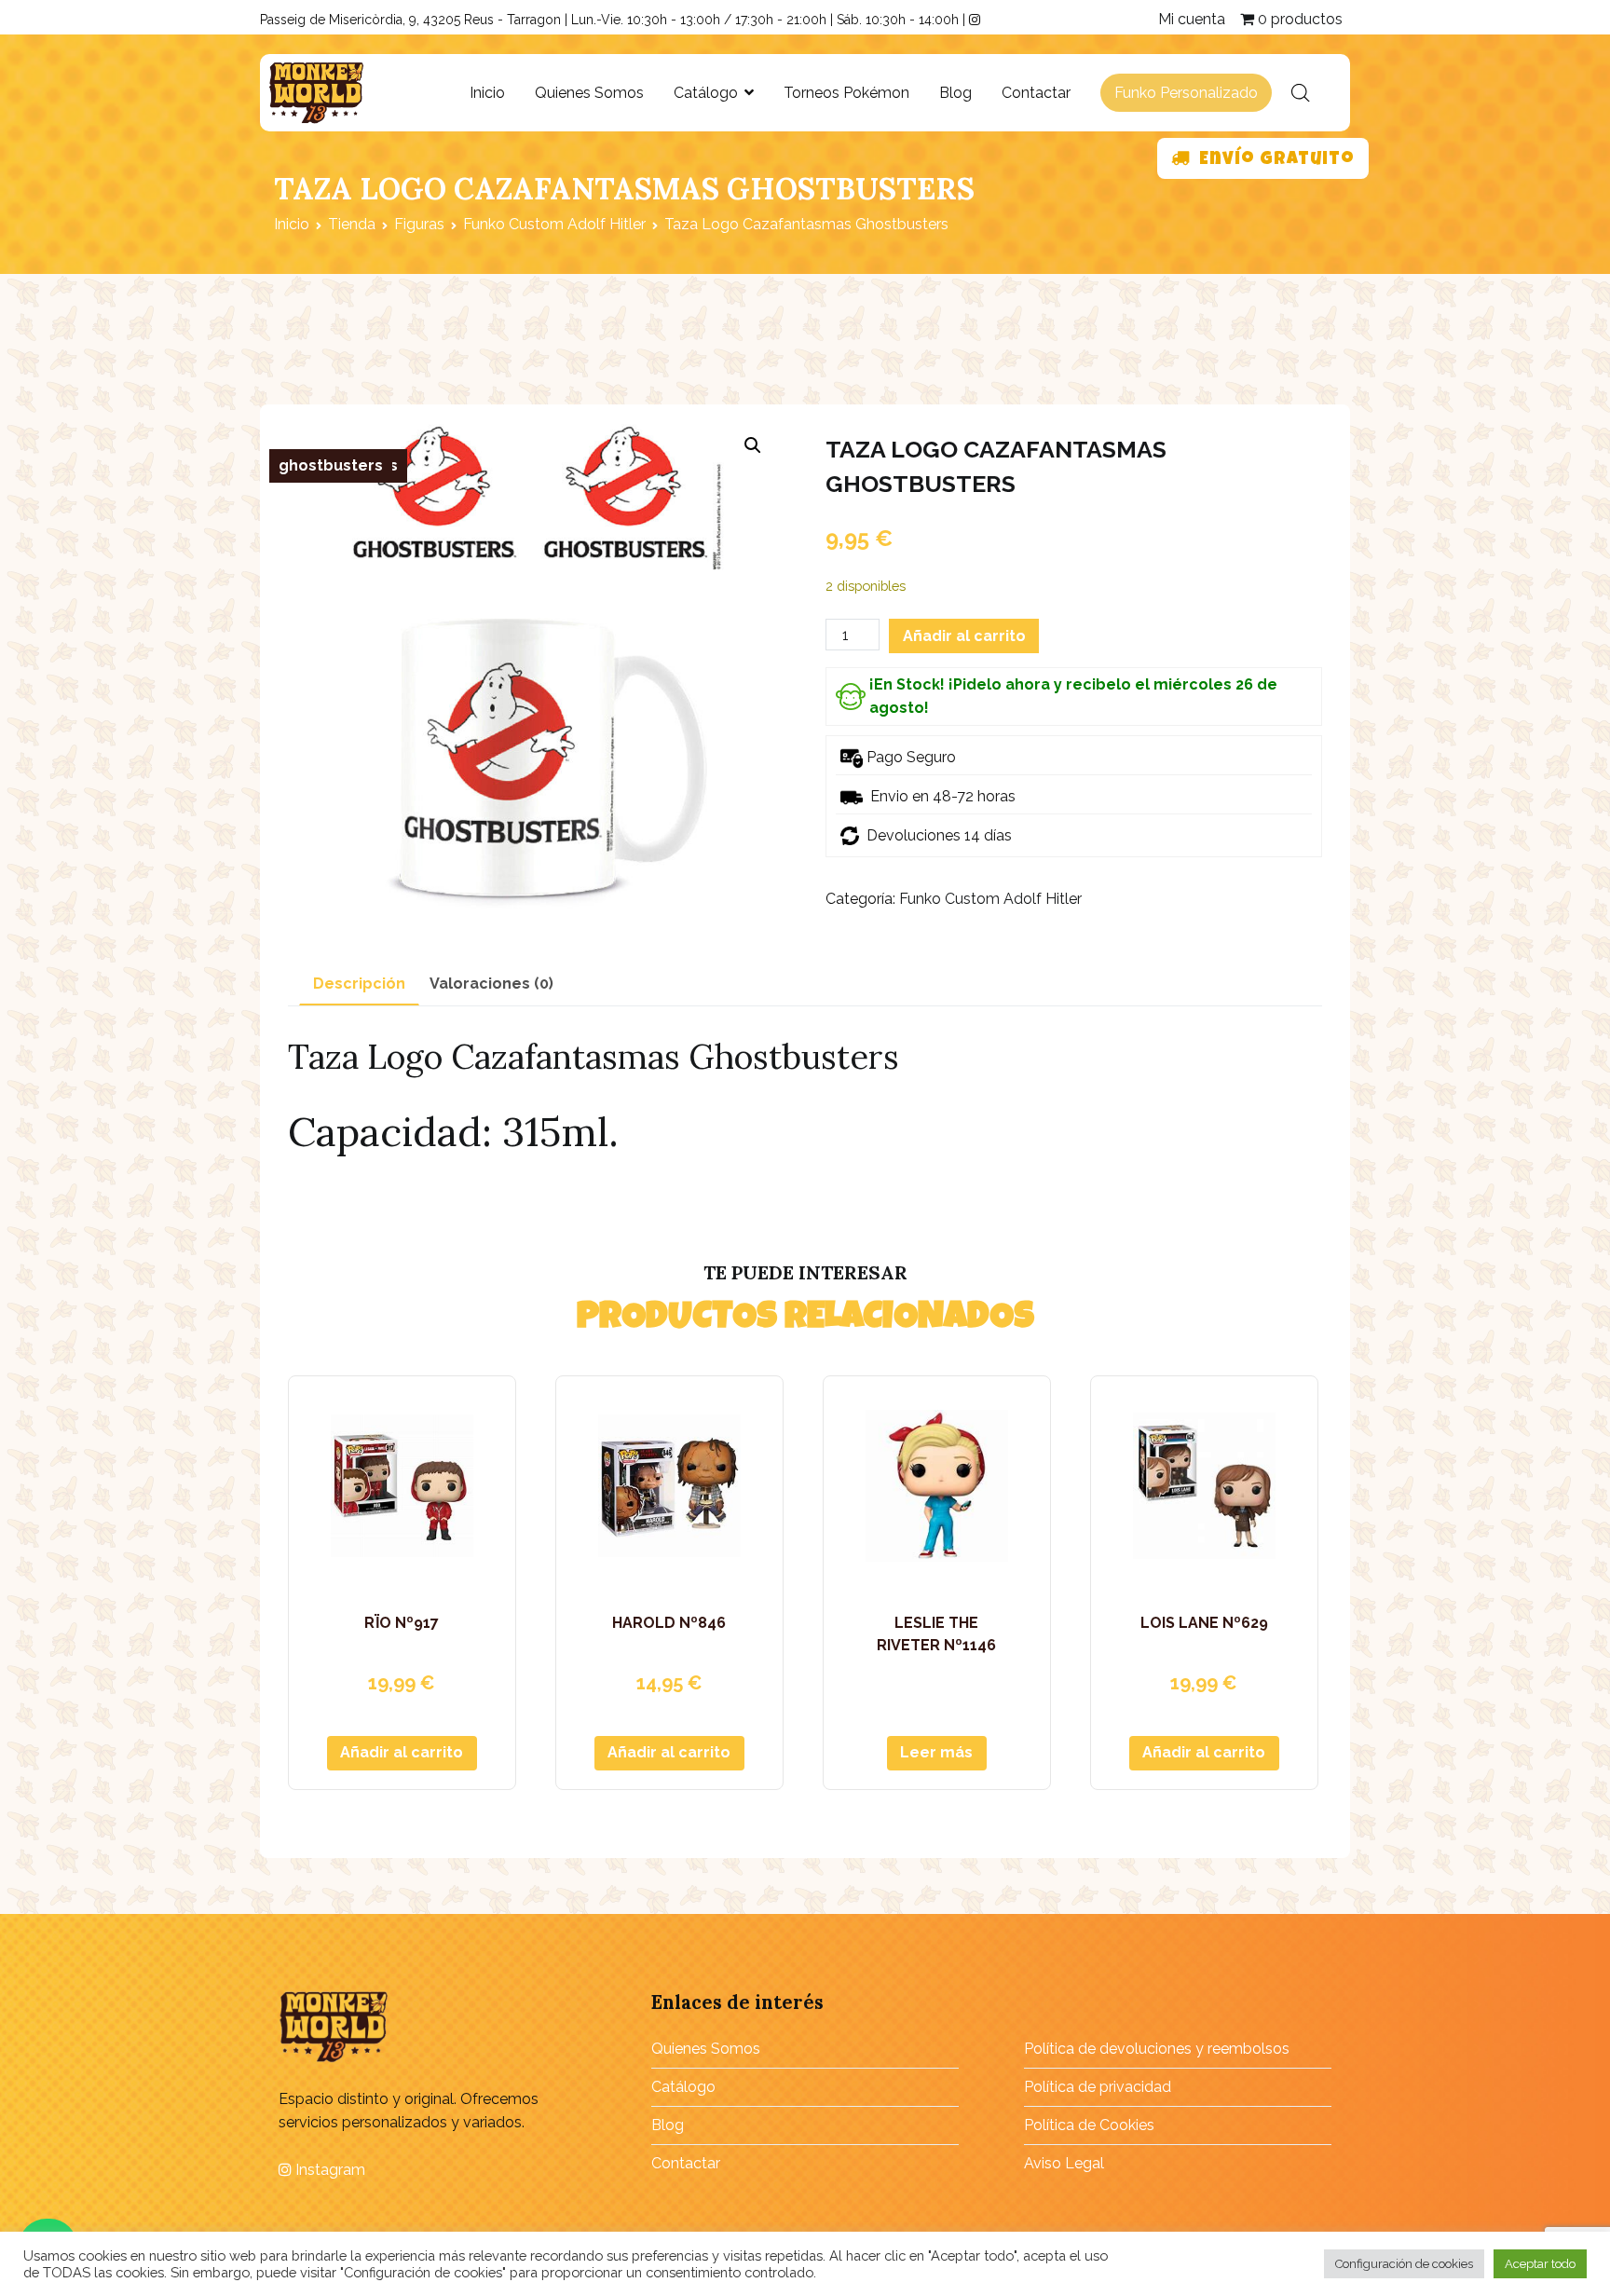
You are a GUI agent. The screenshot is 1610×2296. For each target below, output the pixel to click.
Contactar (1036, 93)
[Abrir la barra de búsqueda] (1301, 93)
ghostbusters (331, 465)
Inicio (487, 93)
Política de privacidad (1098, 2087)
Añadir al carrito (964, 636)
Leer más (936, 1752)
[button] (753, 445)
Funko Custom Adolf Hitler (554, 224)
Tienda (352, 224)
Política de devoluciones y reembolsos (1157, 2049)
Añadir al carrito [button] (402, 1752)
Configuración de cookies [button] (1404, 2264)
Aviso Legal (1064, 2163)
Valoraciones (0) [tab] (491, 984)
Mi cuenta (1192, 19)
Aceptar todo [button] (1540, 2264)
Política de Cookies (1089, 2125)
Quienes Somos (589, 93)
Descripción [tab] (359, 984)
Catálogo (706, 93)
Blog (955, 93)
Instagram (328, 2170)
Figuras (419, 224)
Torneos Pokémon (846, 93)
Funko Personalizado (1186, 93)
